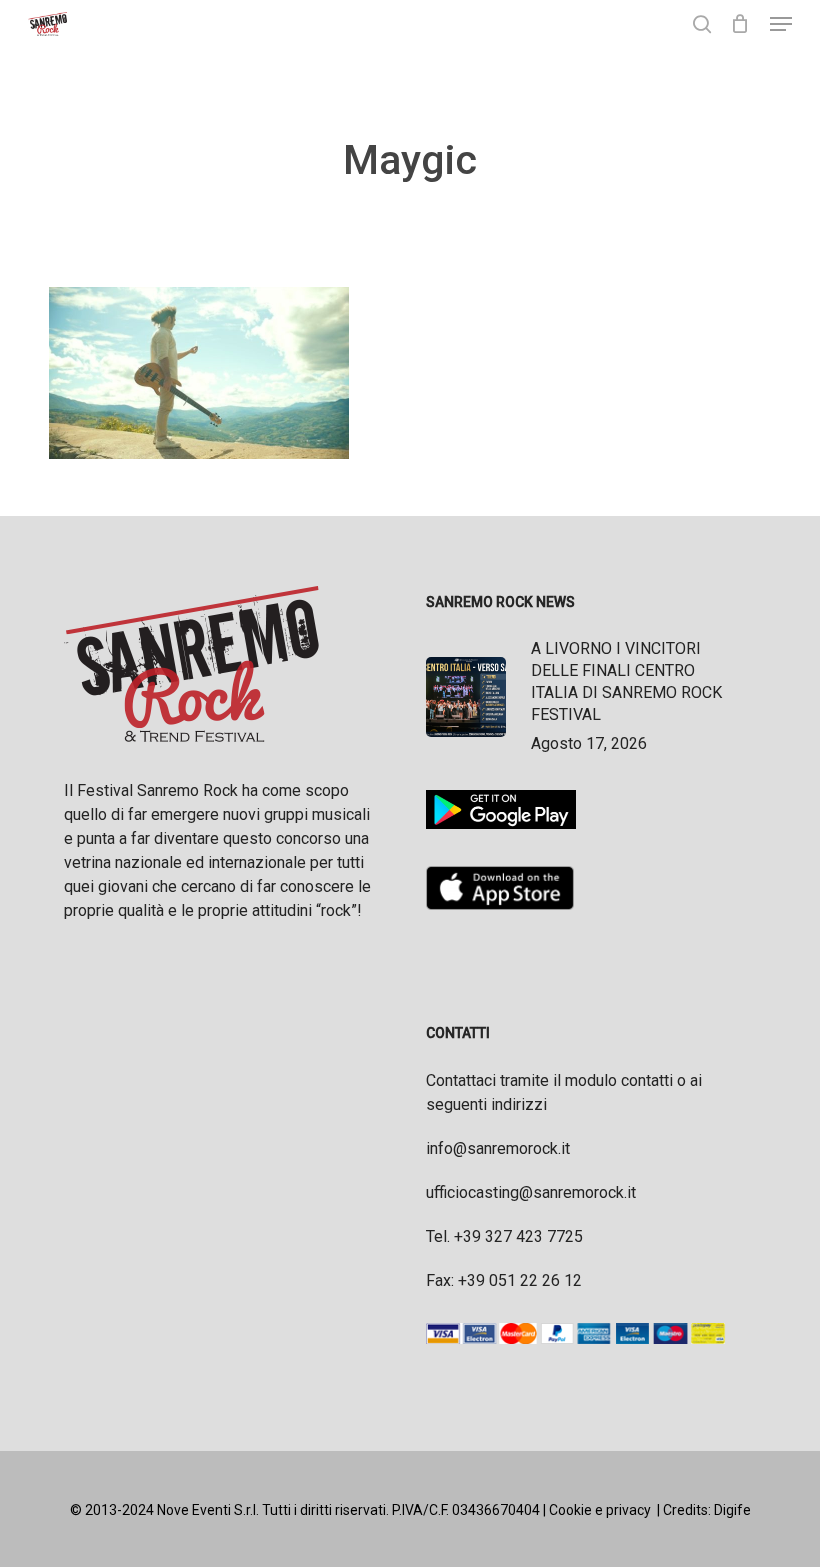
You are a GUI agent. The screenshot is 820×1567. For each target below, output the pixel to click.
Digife (732, 1510)
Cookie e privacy (600, 1510)
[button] (781, 24)
